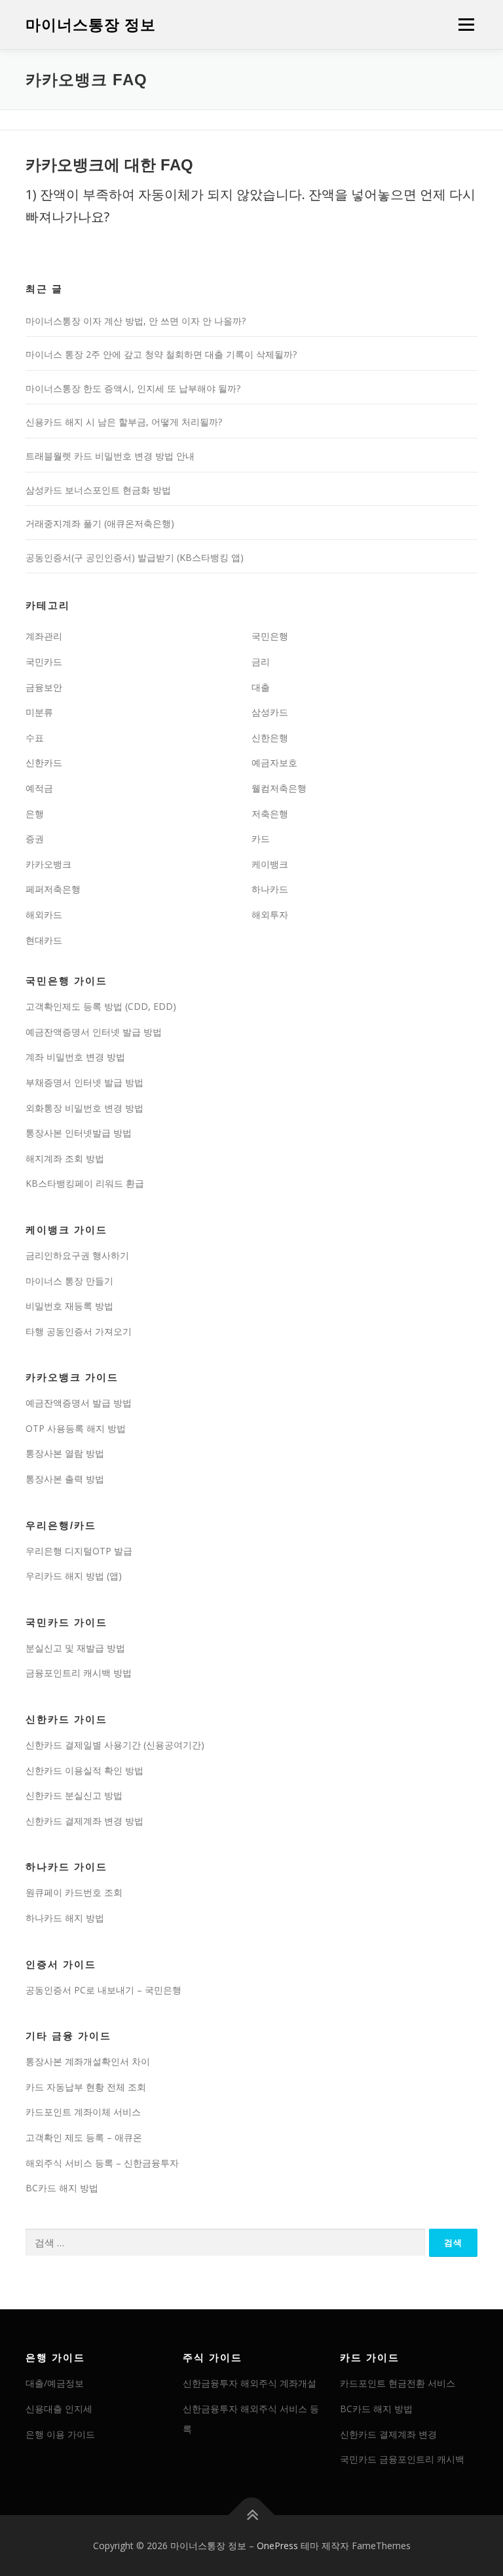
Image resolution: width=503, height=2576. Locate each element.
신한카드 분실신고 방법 (74, 1795)
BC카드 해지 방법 (62, 2188)
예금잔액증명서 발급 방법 (79, 1403)
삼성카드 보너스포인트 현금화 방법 (98, 490)
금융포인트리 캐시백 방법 (79, 1673)
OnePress (277, 2546)
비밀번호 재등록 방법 (69, 1306)
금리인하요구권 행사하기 (77, 1255)
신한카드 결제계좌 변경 (388, 2434)
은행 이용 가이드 (60, 2434)
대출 (261, 687)
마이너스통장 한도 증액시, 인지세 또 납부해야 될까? (133, 388)
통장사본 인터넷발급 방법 (79, 1133)
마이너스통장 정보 (91, 26)
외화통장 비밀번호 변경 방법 (84, 1108)
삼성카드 (270, 712)
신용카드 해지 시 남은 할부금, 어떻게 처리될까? (124, 422)
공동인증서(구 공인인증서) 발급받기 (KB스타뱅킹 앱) (135, 557)
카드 (261, 838)
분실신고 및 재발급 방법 (75, 1648)
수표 (35, 738)
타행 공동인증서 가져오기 (79, 1331)
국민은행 (270, 636)
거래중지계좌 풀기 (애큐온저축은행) (100, 523)
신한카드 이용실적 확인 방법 (84, 1770)
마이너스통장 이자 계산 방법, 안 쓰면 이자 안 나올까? (136, 321)
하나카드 (270, 889)
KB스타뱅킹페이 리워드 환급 (85, 1183)
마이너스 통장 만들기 (69, 1281)
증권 (35, 838)
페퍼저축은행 (53, 889)
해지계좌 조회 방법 (65, 1158)
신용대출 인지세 (59, 2409)
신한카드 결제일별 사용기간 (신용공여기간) (115, 1745)
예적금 (39, 788)
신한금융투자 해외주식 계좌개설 (250, 2383)
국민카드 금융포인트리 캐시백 (402, 2459)
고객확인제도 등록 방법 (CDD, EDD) (101, 1006)
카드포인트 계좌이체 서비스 (83, 2112)
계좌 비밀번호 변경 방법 (75, 1057)
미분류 (39, 712)
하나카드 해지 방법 (65, 1918)
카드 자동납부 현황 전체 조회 (86, 2087)
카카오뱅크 (48, 864)
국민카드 (44, 662)
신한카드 (44, 762)
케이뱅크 (270, 864)
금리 (261, 662)
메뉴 (463, 24)
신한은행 (270, 738)
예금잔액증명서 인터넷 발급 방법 (94, 1032)
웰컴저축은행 (279, 788)
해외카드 (44, 914)
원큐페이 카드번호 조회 (74, 1892)
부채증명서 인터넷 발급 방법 (84, 1082)
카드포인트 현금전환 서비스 (398, 2383)
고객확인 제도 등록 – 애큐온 (84, 2137)
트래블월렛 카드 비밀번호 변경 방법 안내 (110, 456)
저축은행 (270, 814)
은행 (35, 814)
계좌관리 (44, 636)
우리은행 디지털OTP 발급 (79, 1551)
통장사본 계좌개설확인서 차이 (88, 2061)
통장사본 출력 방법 (65, 1479)
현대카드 (44, 940)
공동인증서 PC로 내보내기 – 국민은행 (103, 1990)
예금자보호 (274, 762)
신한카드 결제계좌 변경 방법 (84, 1821)
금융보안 (44, 687)
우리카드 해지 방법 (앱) (74, 1576)
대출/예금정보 (55, 2383)
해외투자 (270, 914)
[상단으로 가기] (252, 2515)
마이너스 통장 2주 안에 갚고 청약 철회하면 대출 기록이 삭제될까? (161, 354)
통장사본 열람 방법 (65, 1453)
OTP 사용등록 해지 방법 (76, 1428)
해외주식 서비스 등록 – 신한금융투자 (102, 2163)
